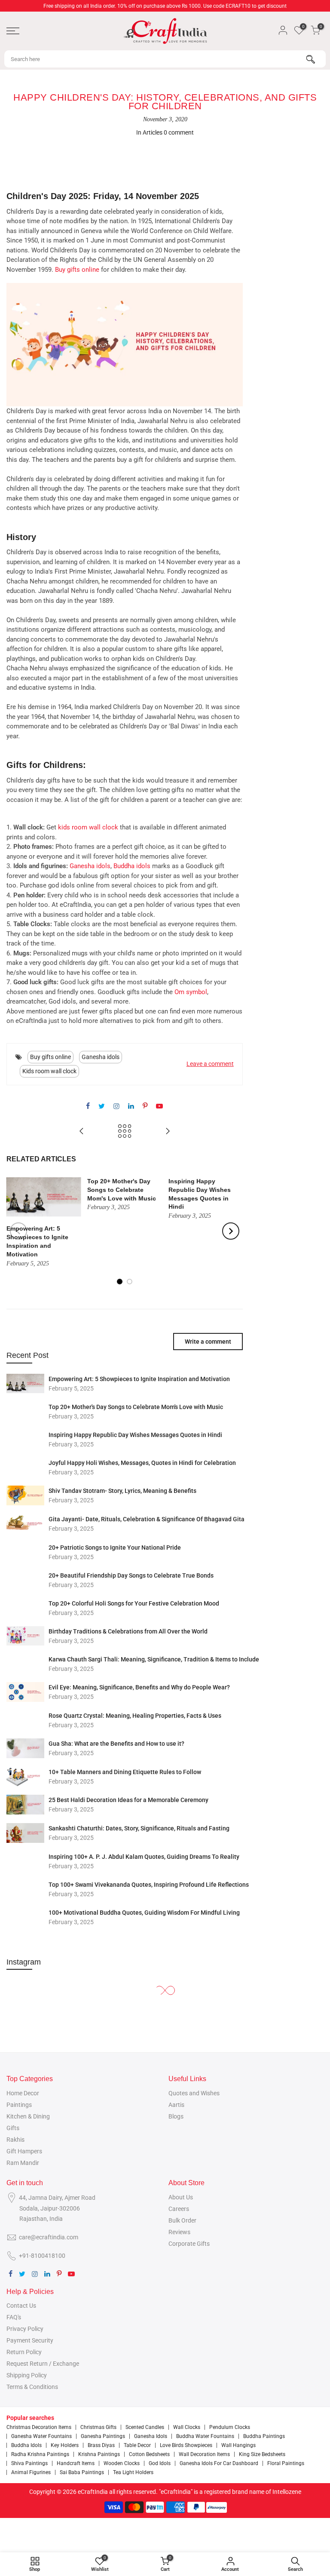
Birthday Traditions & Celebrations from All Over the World (128, 1631)
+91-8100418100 (42, 2256)
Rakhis (15, 2140)
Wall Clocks (187, 2427)
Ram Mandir (23, 2163)
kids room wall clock (88, 827)
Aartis (176, 2105)
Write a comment (208, 1342)
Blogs (176, 2116)
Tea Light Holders (133, 2472)
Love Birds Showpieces (186, 2445)
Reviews (179, 2232)
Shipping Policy (27, 2375)
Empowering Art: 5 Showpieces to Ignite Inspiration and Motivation (139, 1379)
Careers (179, 2209)
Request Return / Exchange (43, 2364)
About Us (181, 2197)
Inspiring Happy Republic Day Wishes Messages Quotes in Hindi (135, 1435)
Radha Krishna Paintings (40, 2454)
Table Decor (137, 2445)
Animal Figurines (31, 2472)
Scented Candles (145, 2427)
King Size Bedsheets (262, 2454)
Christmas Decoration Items (39, 2427)
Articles (153, 132)
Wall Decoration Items (204, 2454)
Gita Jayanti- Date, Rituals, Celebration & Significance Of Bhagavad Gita (147, 1519)
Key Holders (65, 2445)
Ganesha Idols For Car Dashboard (219, 2463)
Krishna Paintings (99, 2454)
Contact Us (21, 2306)
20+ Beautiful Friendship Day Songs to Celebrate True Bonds (131, 1575)
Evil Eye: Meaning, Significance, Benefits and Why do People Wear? (139, 1687)
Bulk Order (182, 2220)
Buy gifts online (77, 270)
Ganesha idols (90, 866)
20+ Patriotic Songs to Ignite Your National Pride (115, 1547)
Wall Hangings (238, 2445)
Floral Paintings (286, 2463)
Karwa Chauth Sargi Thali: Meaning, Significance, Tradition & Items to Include (154, 1659)
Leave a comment (210, 1064)
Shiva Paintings (29, 2463)
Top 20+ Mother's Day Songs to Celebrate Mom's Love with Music (136, 1407)
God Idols (160, 2463)
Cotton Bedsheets (149, 2454)
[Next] (231, 1231)
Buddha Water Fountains (205, 2436)
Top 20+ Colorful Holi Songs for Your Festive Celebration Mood (134, 1603)
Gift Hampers (24, 2151)
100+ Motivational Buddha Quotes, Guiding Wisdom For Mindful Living (144, 1913)
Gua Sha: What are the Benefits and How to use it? (116, 1744)
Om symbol (191, 992)
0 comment (179, 132)
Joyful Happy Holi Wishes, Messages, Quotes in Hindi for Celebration (142, 1463)
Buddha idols (132, 866)
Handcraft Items (76, 2463)
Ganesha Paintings (103, 2436)
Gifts (13, 2128)
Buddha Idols (26, 2445)
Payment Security (30, 2340)
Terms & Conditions (32, 2387)
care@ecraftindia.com (49, 2237)
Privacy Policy (25, 2329)
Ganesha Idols (151, 2436)
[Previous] (18, 1231)
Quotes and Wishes (194, 2093)
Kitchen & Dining (28, 2116)
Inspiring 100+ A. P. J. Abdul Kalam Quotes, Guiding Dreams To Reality (144, 1857)
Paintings (19, 2105)
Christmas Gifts (98, 2427)
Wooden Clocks (122, 2463)
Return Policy (24, 2352)
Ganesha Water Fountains (41, 2436)
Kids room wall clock (49, 1071)
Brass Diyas (101, 2445)
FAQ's (14, 2317)
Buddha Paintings (264, 2436)
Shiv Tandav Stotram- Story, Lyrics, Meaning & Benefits (122, 1491)
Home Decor (23, 2093)
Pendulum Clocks (230, 2427)
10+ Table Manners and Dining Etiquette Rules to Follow (125, 1772)
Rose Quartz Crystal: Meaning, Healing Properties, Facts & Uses (135, 1716)
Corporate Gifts (189, 2244)
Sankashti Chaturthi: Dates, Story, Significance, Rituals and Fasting (139, 1828)
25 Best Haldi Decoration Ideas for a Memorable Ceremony (128, 1800)
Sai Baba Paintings (82, 2472)
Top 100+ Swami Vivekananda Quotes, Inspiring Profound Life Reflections (149, 1885)
